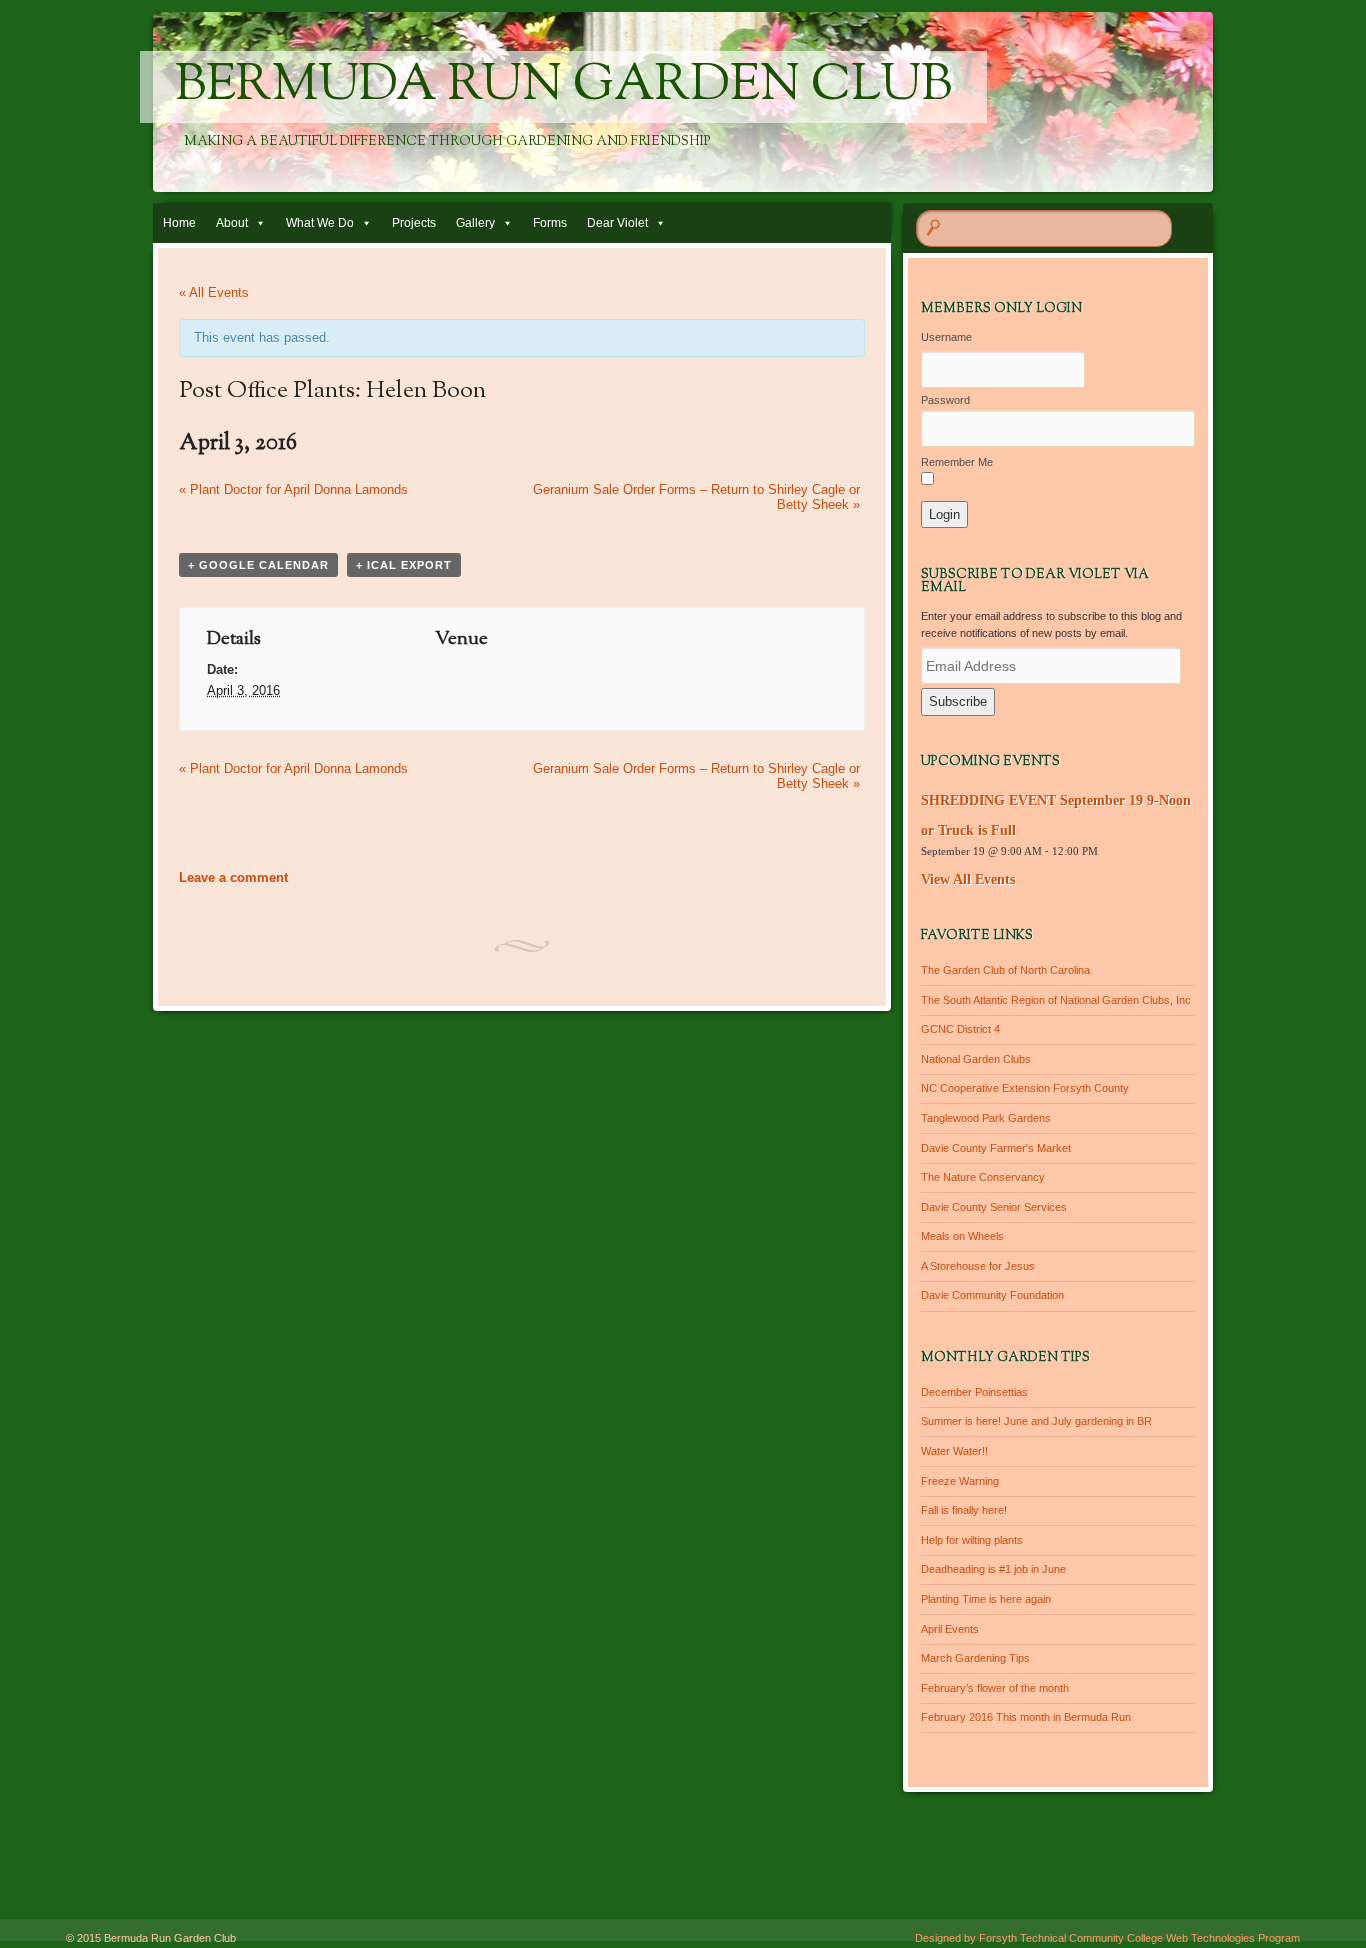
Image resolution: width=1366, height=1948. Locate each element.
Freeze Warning (960, 1481)
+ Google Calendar (258, 565)
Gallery (475, 223)
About (232, 223)
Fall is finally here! (964, 1510)
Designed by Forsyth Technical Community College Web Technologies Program (1107, 1938)
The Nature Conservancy (983, 1177)
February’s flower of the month (995, 1688)
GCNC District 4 (960, 1029)
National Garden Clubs (976, 1059)
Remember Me (957, 462)
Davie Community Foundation (992, 1295)
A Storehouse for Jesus (978, 1266)
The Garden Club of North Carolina (1005, 970)
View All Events (968, 879)
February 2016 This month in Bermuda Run (1026, 1717)
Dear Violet (617, 223)
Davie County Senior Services (994, 1207)
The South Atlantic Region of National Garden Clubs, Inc (1056, 1000)
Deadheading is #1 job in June (993, 1569)
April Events (950, 1629)
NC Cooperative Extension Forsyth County (1025, 1088)
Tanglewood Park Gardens (986, 1118)
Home (179, 223)
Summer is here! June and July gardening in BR (1036, 1421)
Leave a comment (233, 877)
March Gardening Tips (975, 1658)
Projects (414, 223)
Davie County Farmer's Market (996, 1148)
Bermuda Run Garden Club (563, 87)
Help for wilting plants (972, 1540)
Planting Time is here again (986, 1599)
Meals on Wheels (962, 1236)
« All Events (214, 292)
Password (945, 400)
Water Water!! (954, 1451)
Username (946, 337)
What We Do (320, 223)
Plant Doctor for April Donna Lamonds (293, 489)
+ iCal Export (404, 565)
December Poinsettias (974, 1392)
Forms (550, 223)
